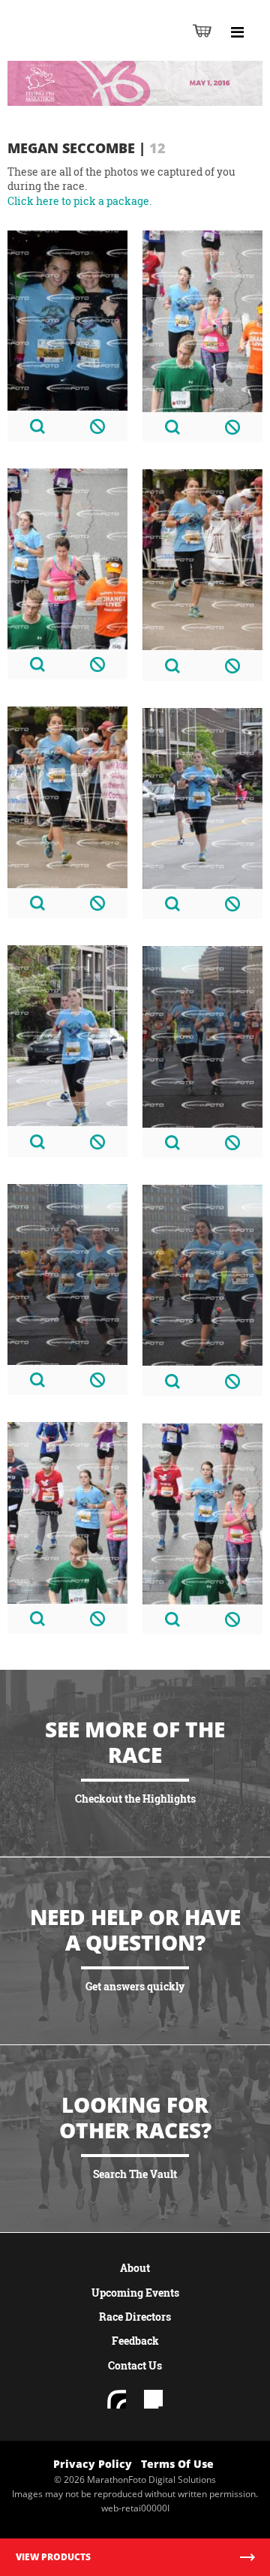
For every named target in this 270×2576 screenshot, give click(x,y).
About (135, 2268)
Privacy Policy (93, 2464)
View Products (53, 2557)
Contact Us (135, 2365)
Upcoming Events (135, 2293)
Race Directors (135, 2317)
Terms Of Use (177, 2464)
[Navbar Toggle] (237, 32)
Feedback (135, 2341)
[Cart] (202, 30)
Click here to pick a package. (79, 201)
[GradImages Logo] (85, 46)
